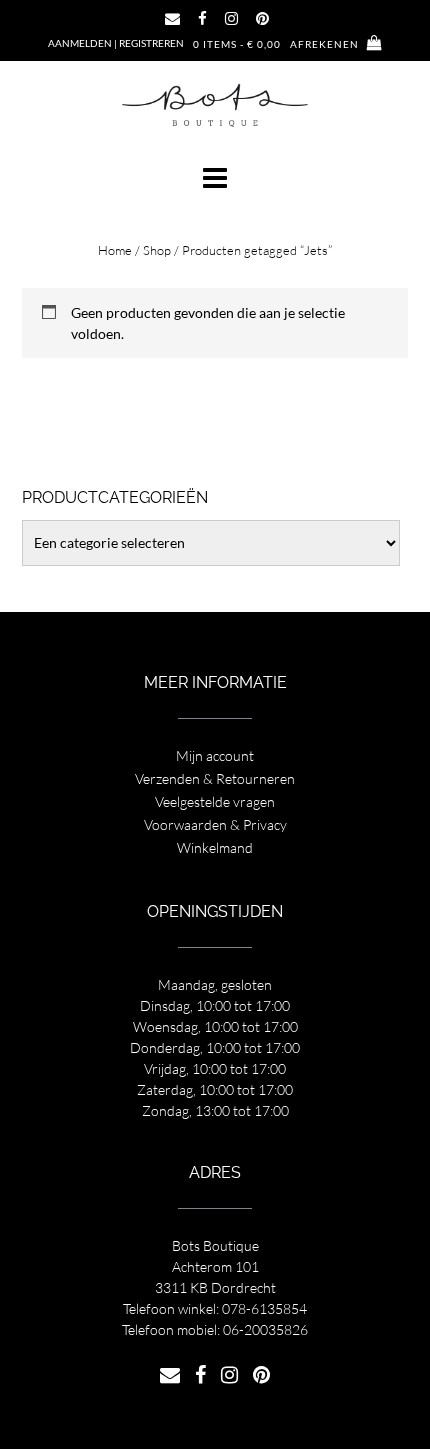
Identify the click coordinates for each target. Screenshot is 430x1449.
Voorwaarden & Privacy (215, 824)
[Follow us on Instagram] (231, 18)
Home (115, 250)
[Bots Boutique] (215, 104)
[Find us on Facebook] (202, 18)
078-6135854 (264, 1308)
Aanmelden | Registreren (116, 43)
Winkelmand (215, 847)
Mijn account (215, 755)
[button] (215, 178)
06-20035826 (265, 1329)
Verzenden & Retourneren (215, 778)
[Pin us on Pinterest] (262, 18)
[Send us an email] (172, 18)
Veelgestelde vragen (215, 801)
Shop (157, 250)
